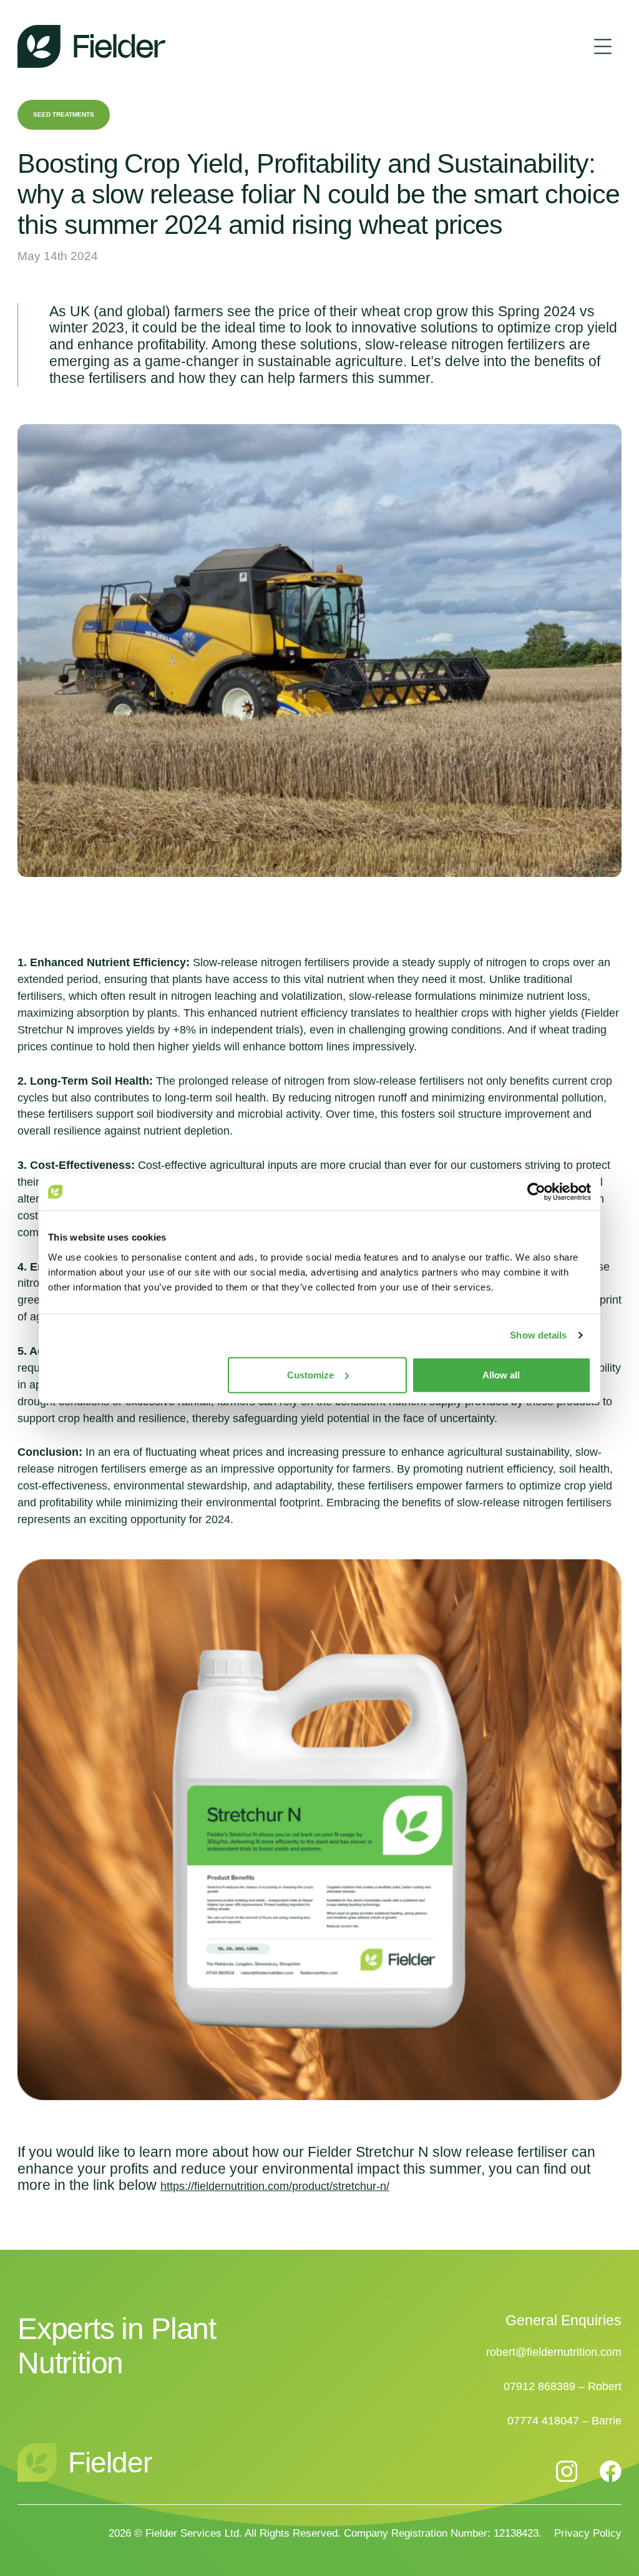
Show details (538, 1335)
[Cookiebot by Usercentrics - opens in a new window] (536, 1192)
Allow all (501, 1374)
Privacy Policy (588, 2533)
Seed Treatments (64, 114)
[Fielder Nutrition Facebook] (611, 2471)
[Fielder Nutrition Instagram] (567, 2472)
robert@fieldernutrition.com (554, 2352)
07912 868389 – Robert (563, 2386)
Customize (310, 1374)
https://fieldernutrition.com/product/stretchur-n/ (275, 2186)
